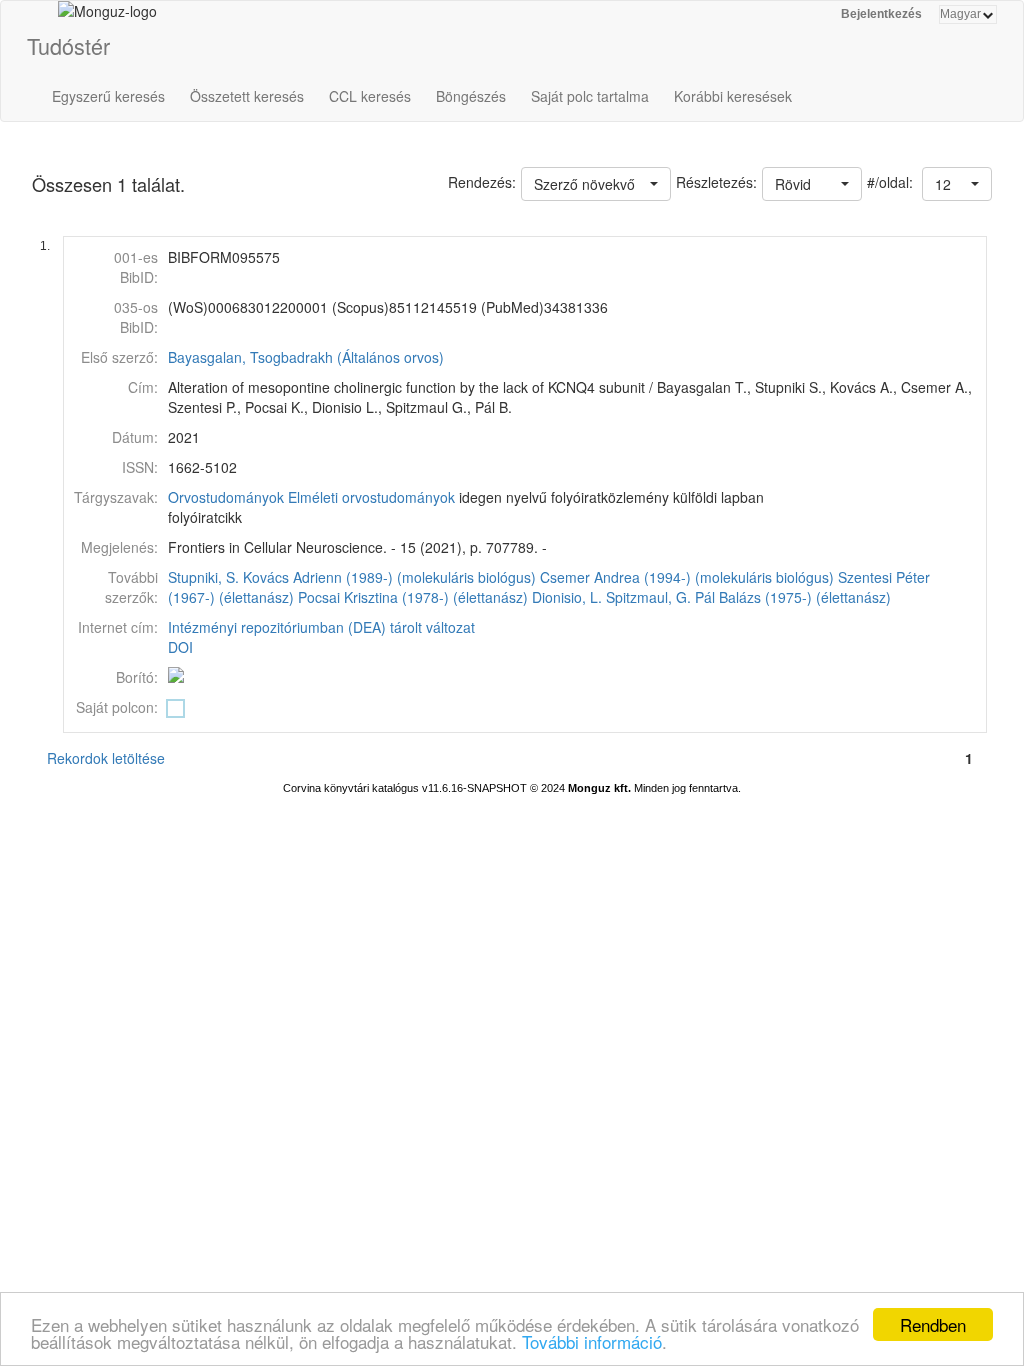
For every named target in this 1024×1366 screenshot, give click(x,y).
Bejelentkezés (881, 14)
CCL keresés (370, 96)
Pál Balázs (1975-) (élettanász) (793, 597)
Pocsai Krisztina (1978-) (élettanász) (413, 597)
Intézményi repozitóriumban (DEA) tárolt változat (321, 627)
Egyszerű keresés (108, 96)
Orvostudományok (226, 497)
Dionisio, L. (567, 597)
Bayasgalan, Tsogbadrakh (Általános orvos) (306, 357)
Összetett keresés (247, 96)
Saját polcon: (117, 707)
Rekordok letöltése (106, 758)
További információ (592, 1341)
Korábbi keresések (733, 96)
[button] (957, 184)
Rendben (933, 1324)
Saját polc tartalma (590, 96)
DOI (180, 647)
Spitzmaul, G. (648, 597)
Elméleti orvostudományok (371, 497)
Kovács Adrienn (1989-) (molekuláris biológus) (389, 577)
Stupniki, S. (203, 577)
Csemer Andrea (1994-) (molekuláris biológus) (687, 577)
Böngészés (471, 96)
